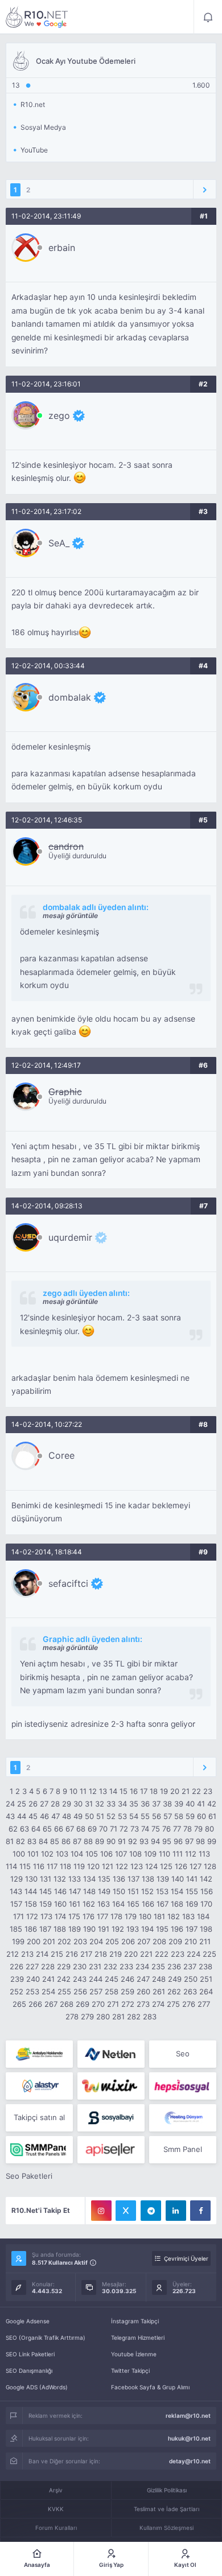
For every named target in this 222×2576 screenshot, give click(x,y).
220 (131, 1954)
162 (89, 1904)
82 (20, 1841)
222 (162, 1954)
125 (166, 1866)
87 (77, 1841)
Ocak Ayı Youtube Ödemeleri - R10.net (37, 17)
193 (133, 1929)
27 (44, 1804)
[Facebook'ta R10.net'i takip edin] (200, 2211)
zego (59, 415)
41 (201, 1804)
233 (126, 1966)
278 (72, 2017)
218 (101, 1954)
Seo (183, 2054)
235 (158, 1966)
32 (100, 1804)
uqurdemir (70, 1237)
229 (64, 1966)
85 (55, 1841)
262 (174, 1991)
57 (168, 1816)
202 (64, 1941)
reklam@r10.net (188, 2415)
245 (112, 1979)
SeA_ (59, 543)
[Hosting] (111, 2054)
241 (48, 1979)
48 (67, 1816)
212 (13, 1954)
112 (191, 1854)
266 (35, 2004)
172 (32, 1916)
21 (186, 1791)
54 (134, 1816)
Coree (61, 1455)
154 (177, 1891)
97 (189, 1841)
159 (46, 1904)
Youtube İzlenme (134, 2354)
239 (17, 1979)
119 (79, 1866)
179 (131, 1916)
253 (32, 1991)
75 (156, 1829)
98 (200, 1841)
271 (113, 2004)
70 (103, 1829)
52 (111, 1816)
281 (118, 2017)
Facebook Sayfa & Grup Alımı (150, 2387)
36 (145, 1804)
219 (116, 1954)
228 (48, 1966)
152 (147, 1891)
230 (80, 1966)
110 (165, 1854)
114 (11, 1866)
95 (167, 1841)
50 (89, 1816)
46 (44, 1816)
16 (134, 1791)
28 (55, 1804)
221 (146, 1954)
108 (135, 1854)
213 (27, 1954)
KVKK (56, 2509)
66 (59, 1829)
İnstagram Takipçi (135, 2321)
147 (75, 1891)
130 (31, 1879)
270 (98, 2004)
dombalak (70, 697)
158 (31, 1904)
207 (144, 1941)
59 (190, 1816)
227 (32, 1966)
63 (24, 1829)
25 (22, 1804)
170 (206, 1904)
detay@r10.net (190, 2461)
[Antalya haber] (39, 2054)
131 (46, 1879)
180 (145, 1916)
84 (43, 1841)
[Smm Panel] (183, 2086)
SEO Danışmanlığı (29, 2371)
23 (208, 1791)
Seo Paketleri (29, 2176)
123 (137, 1866)
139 (163, 1879)
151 (133, 1891)
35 (134, 1804)
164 (118, 1904)
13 (103, 1791)
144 (31, 1891)
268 (67, 2004)
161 (75, 1904)
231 (95, 1966)
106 (106, 1854)
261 (159, 1991)
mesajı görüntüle (70, 915)
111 (178, 1854)
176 (89, 1916)
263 (190, 1991)
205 (112, 1941)
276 (189, 2004)
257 (96, 1991)
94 (155, 1841)
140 (178, 1879)
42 (212, 1804)
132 (60, 1879)
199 (18, 1941)
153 (162, 1891)
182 (174, 1916)
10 (73, 1791)
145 (46, 1891)
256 (80, 1991)
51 (100, 1816)
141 (192, 1879)
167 (163, 1904)
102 (47, 1854)
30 (78, 1804)
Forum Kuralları (56, 2528)
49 (78, 1816)
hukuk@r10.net (189, 2438)
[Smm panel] (39, 2150)
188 (60, 1929)
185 (16, 1929)
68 (81, 1829)
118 (65, 1866)
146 (60, 1891)
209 (175, 1941)
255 (64, 1991)
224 (194, 1954)
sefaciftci (68, 1583)
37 (156, 1804)
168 (177, 1904)
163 (104, 1904)
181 (159, 1916)
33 (111, 1804)
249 (175, 1979)
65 (47, 1829)
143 (16, 1891)
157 (16, 1904)
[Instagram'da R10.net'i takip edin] (101, 2211)
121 (108, 1866)
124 (151, 1866)
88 (88, 1841)
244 (96, 1979)
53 (122, 1816)
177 (102, 1916)
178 (116, 1916)
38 (167, 1804)
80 (209, 1829)
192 (118, 1929)
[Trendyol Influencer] (111, 2086)
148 (89, 1891)
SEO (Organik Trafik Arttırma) (46, 2338)
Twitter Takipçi (130, 2371)
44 (22, 1816)
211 (205, 1941)
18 (154, 1791)
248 (159, 1979)
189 (75, 1929)
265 (19, 2004)
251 (206, 1979)
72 (124, 1829)
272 (128, 2004)
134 (89, 1879)
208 (159, 1941)
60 (202, 1816)
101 (33, 1854)
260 (143, 1991)
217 (86, 1954)
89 (100, 1841)
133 (75, 1879)
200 (34, 1941)
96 (178, 1841)
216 (72, 1954)
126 (181, 1866)
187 (45, 1929)
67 (70, 1829)
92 (133, 1841)
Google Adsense (28, 2321)
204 (96, 1941)
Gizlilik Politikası (167, 2490)
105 (92, 1854)
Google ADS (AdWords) (37, 2387)
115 (25, 1866)
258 (112, 1991)
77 (177, 1829)
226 (17, 1966)
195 (162, 1929)
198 (206, 1929)
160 (60, 1904)
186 (31, 1929)
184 (203, 1916)
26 (33, 1804)
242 (64, 1979)
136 (119, 1879)
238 (205, 1966)
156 (207, 1891)
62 (13, 1829)
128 (210, 1866)
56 (157, 1816)
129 (17, 1879)
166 (148, 1904)
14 (113, 1791)
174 (60, 1916)
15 (124, 1791)
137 (133, 1879)
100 (19, 1854)
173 (46, 1916)
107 (121, 1854)
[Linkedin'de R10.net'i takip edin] (176, 2211)
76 (166, 1829)
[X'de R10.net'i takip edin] (126, 2211)
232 (110, 1966)
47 (55, 1816)
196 (177, 1929)
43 (10, 1816)
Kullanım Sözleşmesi (166, 2528)
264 (206, 1991)
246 (128, 1979)
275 (173, 2004)
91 (122, 1841)
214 (42, 1954)
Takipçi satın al (39, 2117)
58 (179, 1816)
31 (89, 1804)
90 (111, 1841)
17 (144, 1791)
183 (188, 1916)
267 (51, 2004)
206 (128, 1941)
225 (209, 1954)
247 (143, 1979)
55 (145, 1816)
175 (74, 1916)
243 (80, 1979)
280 (103, 2017)
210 (191, 1941)
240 (33, 1979)
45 (33, 1816)
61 (212, 1816)
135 (104, 1879)
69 (92, 1829)
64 (36, 1829)
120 (93, 1866)
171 (18, 1916)
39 (179, 1804)
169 (192, 1904)
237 (190, 1966)
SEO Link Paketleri (30, 2354)
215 (57, 1954)
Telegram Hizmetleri (138, 2338)
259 (128, 1991)
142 (206, 1879)
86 (66, 1841)
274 (158, 2004)
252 (17, 1991)
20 (175, 1791)
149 (104, 1891)
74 (145, 1829)
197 (192, 1929)
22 (196, 1791)
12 (93, 1791)
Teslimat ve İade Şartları (166, 2509)
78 (188, 1829)
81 (10, 1841)
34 (122, 1804)
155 (192, 1891)
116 (39, 1866)
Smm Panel (183, 2149)
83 (32, 1841)
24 (10, 1804)
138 (148, 1879)
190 (89, 1929)
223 (178, 1954)
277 (204, 2004)
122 (122, 1866)
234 (142, 1966)
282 (134, 2017)
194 (147, 1929)
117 (52, 1866)
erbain (62, 248)
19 (164, 1791)
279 (87, 2017)
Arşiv (56, 2490)
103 (62, 1854)
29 (67, 1804)
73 (135, 1829)
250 (191, 1979)
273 (143, 2004)
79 (198, 1829)
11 (83, 1791)
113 (204, 1854)
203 (80, 1941)
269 (83, 2004)
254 (48, 1991)
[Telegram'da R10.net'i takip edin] (151, 2211)
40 (190, 1804)
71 (114, 1829)
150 (119, 1891)
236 (174, 1966)
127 (196, 1866)
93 (144, 1841)
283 (150, 2017)
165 (133, 1904)
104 (77, 1854)
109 (150, 1854)
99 (212, 1841)
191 (104, 1929)
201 (49, 1941)
